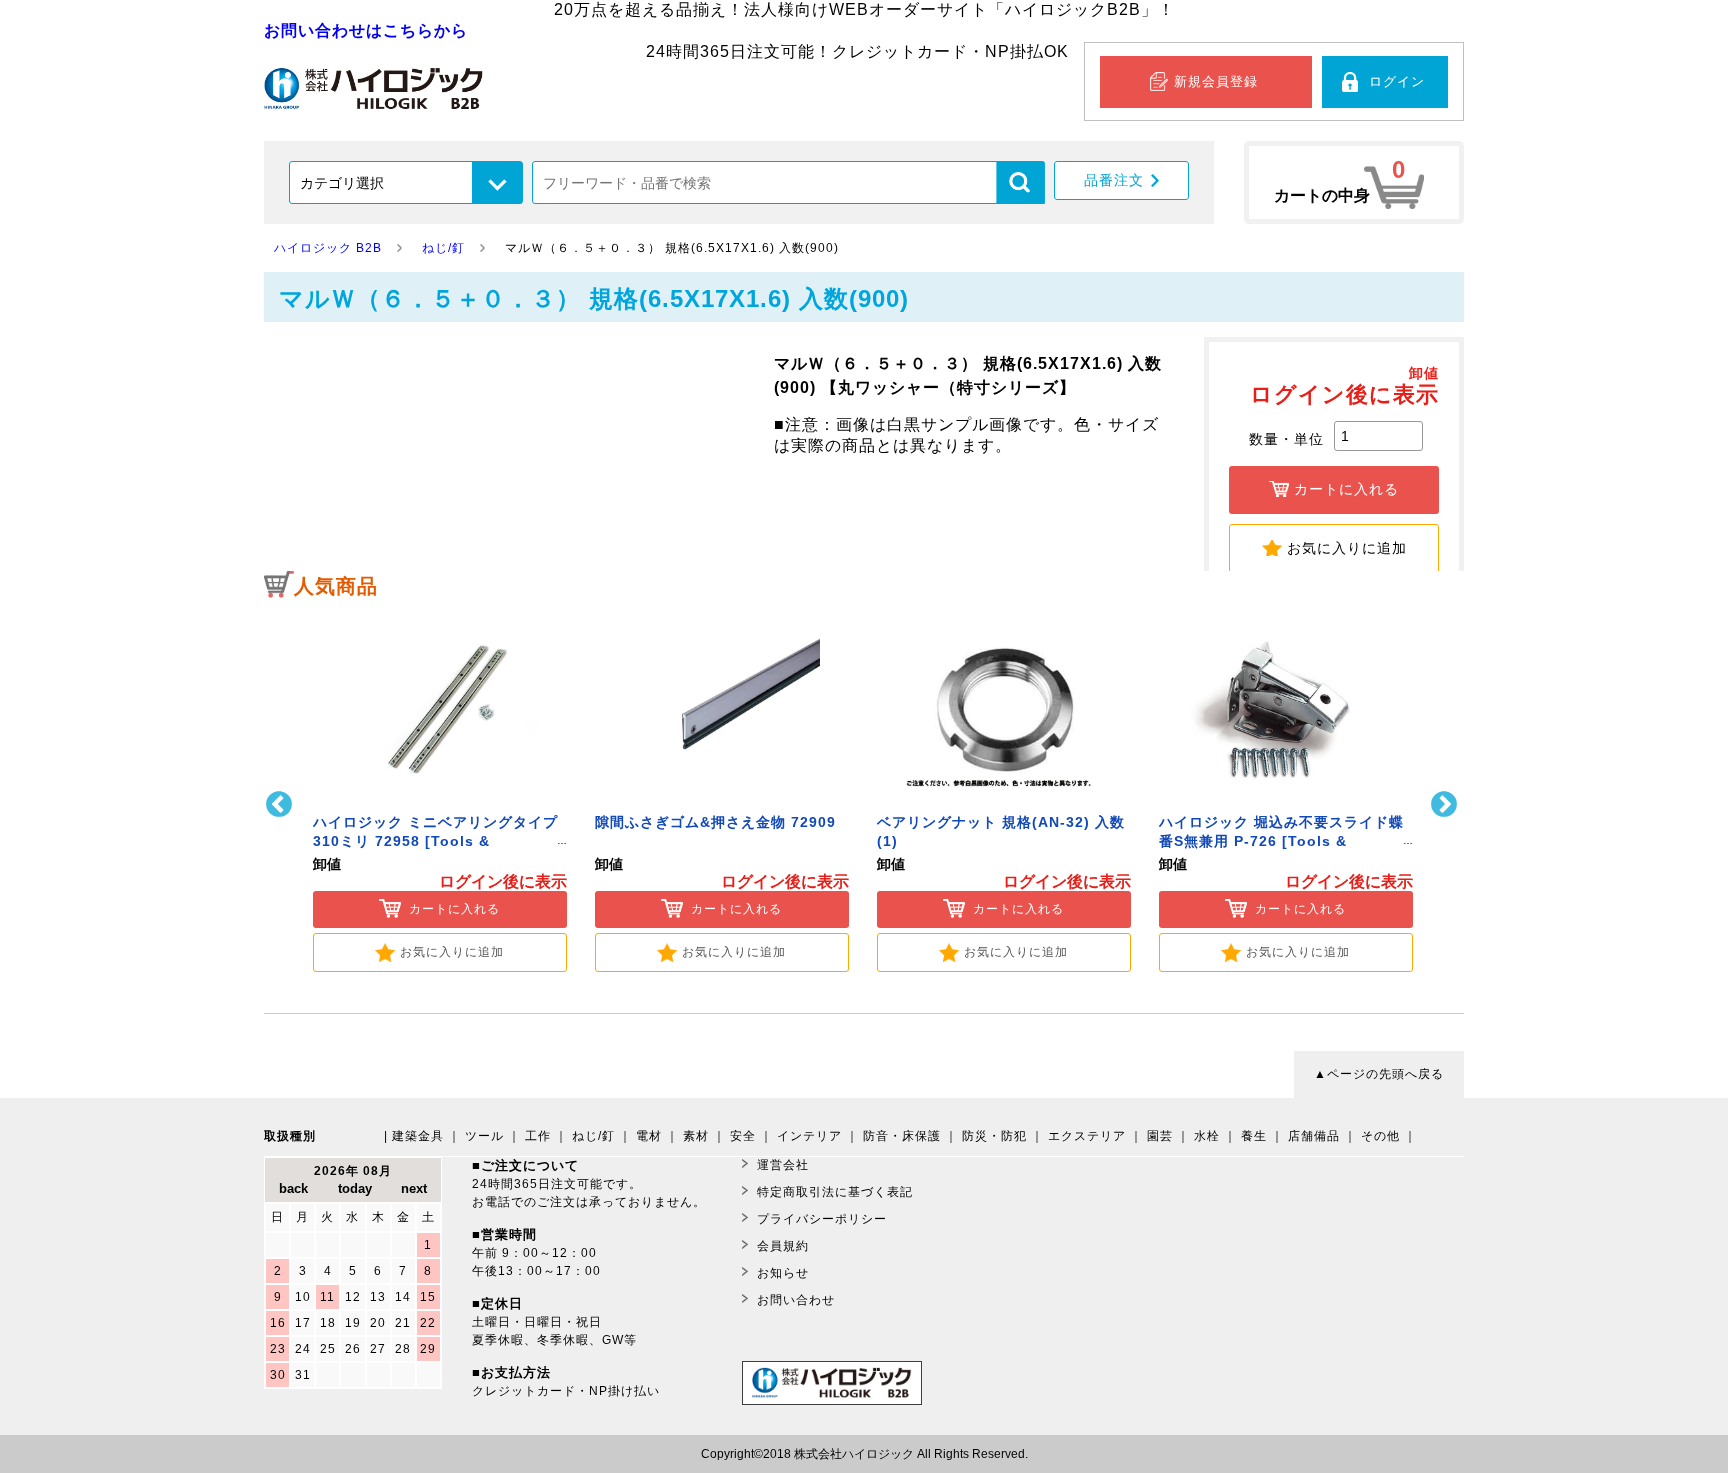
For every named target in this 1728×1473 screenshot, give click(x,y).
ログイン (1397, 81)
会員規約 (783, 1246)
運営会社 (783, 1165)
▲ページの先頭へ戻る (1379, 1074)
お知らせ (783, 1273)
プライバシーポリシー (822, 1219)
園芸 (1160, 1136)
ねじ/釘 (593, 1136)
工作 (538, 1136)
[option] (440, 791)
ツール (484, 1136)
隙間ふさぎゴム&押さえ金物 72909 (715, 822)
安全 (743, 1136)
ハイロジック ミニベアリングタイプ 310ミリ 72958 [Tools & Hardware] (435, 841)
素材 (696, 1136)
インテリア (809, 1136)
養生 (1254, 1136)
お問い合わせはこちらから (366, 30)
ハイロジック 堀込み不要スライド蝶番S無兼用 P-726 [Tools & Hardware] (1281, 841)
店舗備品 (1314, 1136)
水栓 (1207, 1136)
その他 (1380, 1136)
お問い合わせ (796, 1300)
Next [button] (1446, 804)
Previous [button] (281, 804)
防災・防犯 (994, 1136)
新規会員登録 (1216, 81)
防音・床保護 (902, 1136)
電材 (649, 1136)
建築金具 (418, 1136)
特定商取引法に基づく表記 (835, 1192)
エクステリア (1087, 1136)
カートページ (1354, 182)
